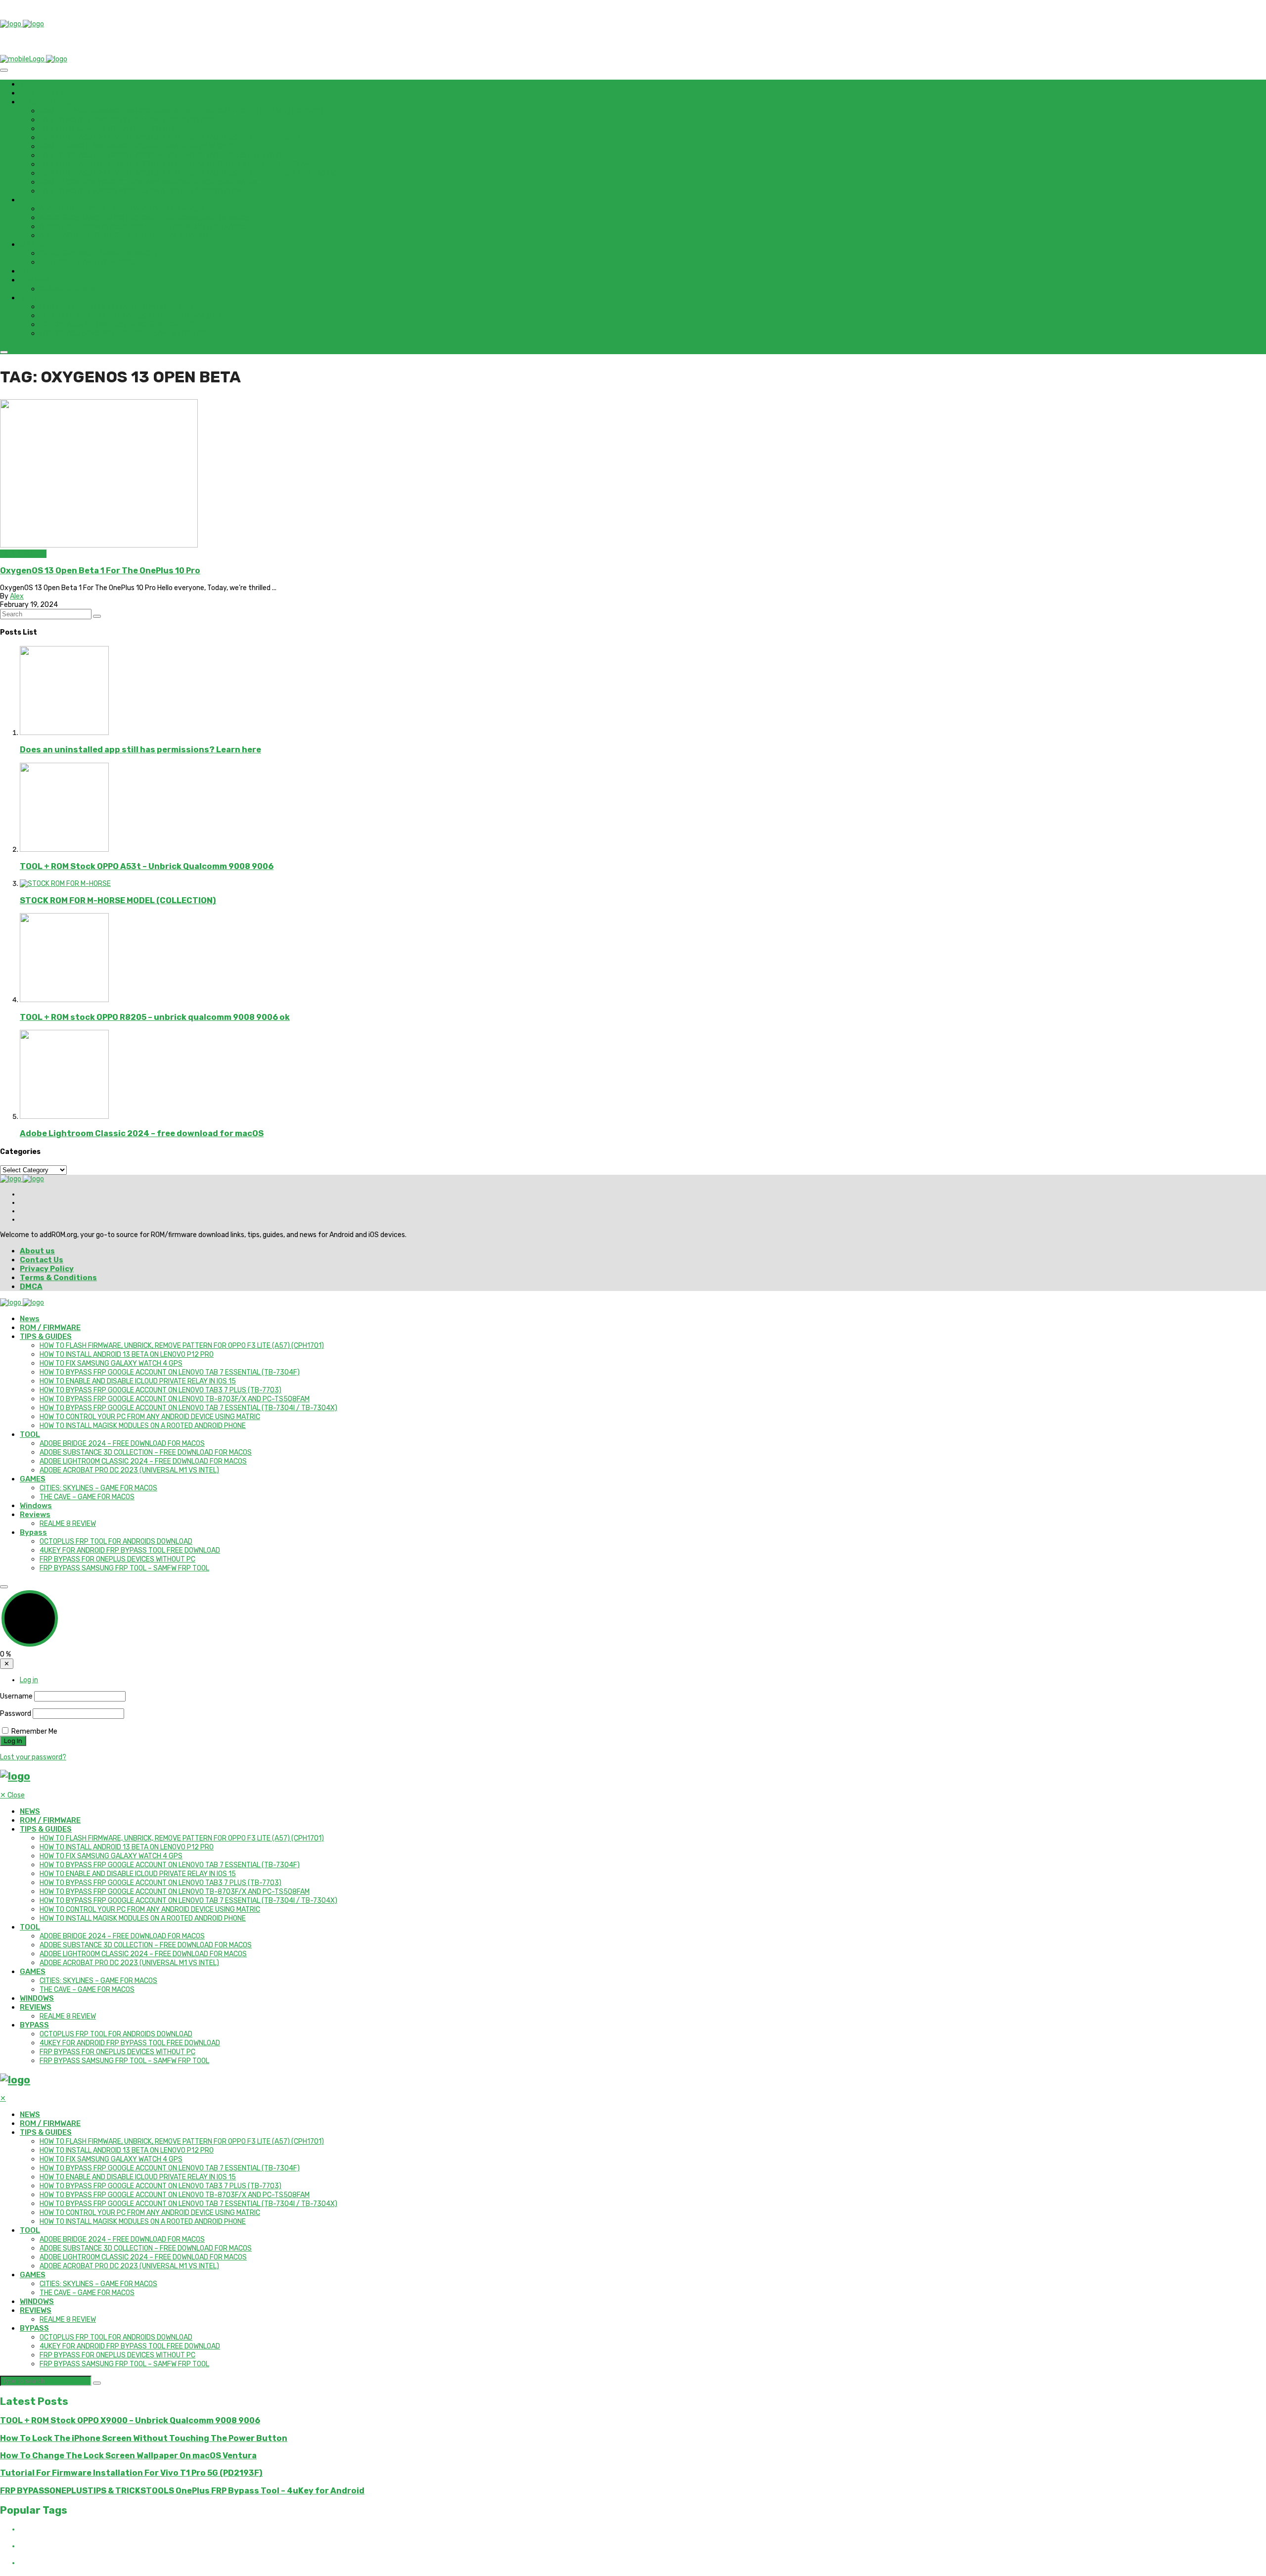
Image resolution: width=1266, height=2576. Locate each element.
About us (37, 1251)
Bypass (33, 298)
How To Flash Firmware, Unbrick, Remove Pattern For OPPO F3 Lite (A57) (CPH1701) (182, 111)
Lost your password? (33, 1757)
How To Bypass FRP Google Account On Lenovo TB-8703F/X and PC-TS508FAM (175, 164)
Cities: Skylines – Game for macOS (98, 253)
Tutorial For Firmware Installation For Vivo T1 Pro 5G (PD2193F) (131, 2473)
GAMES (33, 244)
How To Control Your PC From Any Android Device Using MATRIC (150, 182)
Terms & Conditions (58, 1278)
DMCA (31, 1287)
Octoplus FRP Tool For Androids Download (116, 307)
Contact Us (42, 1260)
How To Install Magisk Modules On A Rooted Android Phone (143, 191)
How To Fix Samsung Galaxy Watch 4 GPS (111, 129)
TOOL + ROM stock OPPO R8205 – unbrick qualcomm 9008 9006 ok (155, 1017)
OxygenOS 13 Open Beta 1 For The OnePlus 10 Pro (100, 571)
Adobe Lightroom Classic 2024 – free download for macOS (143, 227)
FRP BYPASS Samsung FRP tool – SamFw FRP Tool (124, 334)
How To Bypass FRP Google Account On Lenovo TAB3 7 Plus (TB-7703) (160, 156)
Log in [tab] (29, 1680)
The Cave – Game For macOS (87, 262)
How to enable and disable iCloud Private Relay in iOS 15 (138, 147)
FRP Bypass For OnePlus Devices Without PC (117, 325)
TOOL (30, 200)
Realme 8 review (68, 289)
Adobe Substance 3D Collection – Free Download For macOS (146, 218)
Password (16, 1714)
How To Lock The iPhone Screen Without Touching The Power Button (144, 2438)
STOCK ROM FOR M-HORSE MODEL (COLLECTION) (118, 900)
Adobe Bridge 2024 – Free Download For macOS (122, 209)
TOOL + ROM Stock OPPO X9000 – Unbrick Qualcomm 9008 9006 (130, 2420)
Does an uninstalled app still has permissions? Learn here (140, 750)
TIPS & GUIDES (46, 102)
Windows (36, 271)
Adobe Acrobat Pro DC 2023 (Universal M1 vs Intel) (129, 236)
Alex (17, 596)
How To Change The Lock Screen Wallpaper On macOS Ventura (128, 2456)
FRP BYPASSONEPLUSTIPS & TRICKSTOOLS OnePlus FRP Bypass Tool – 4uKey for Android (182, 2491)
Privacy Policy (47, 1269)
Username (16, 1696)
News (30, 84)
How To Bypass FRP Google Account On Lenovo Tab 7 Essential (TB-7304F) (170, 138)
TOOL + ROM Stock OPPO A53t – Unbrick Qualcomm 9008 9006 (147, 866)
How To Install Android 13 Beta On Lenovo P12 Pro (127, 120)
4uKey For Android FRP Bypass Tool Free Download (130, 316)
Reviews (35, 280)
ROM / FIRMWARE (50, 93)
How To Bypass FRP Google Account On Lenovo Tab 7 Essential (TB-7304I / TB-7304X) (188, 173)
